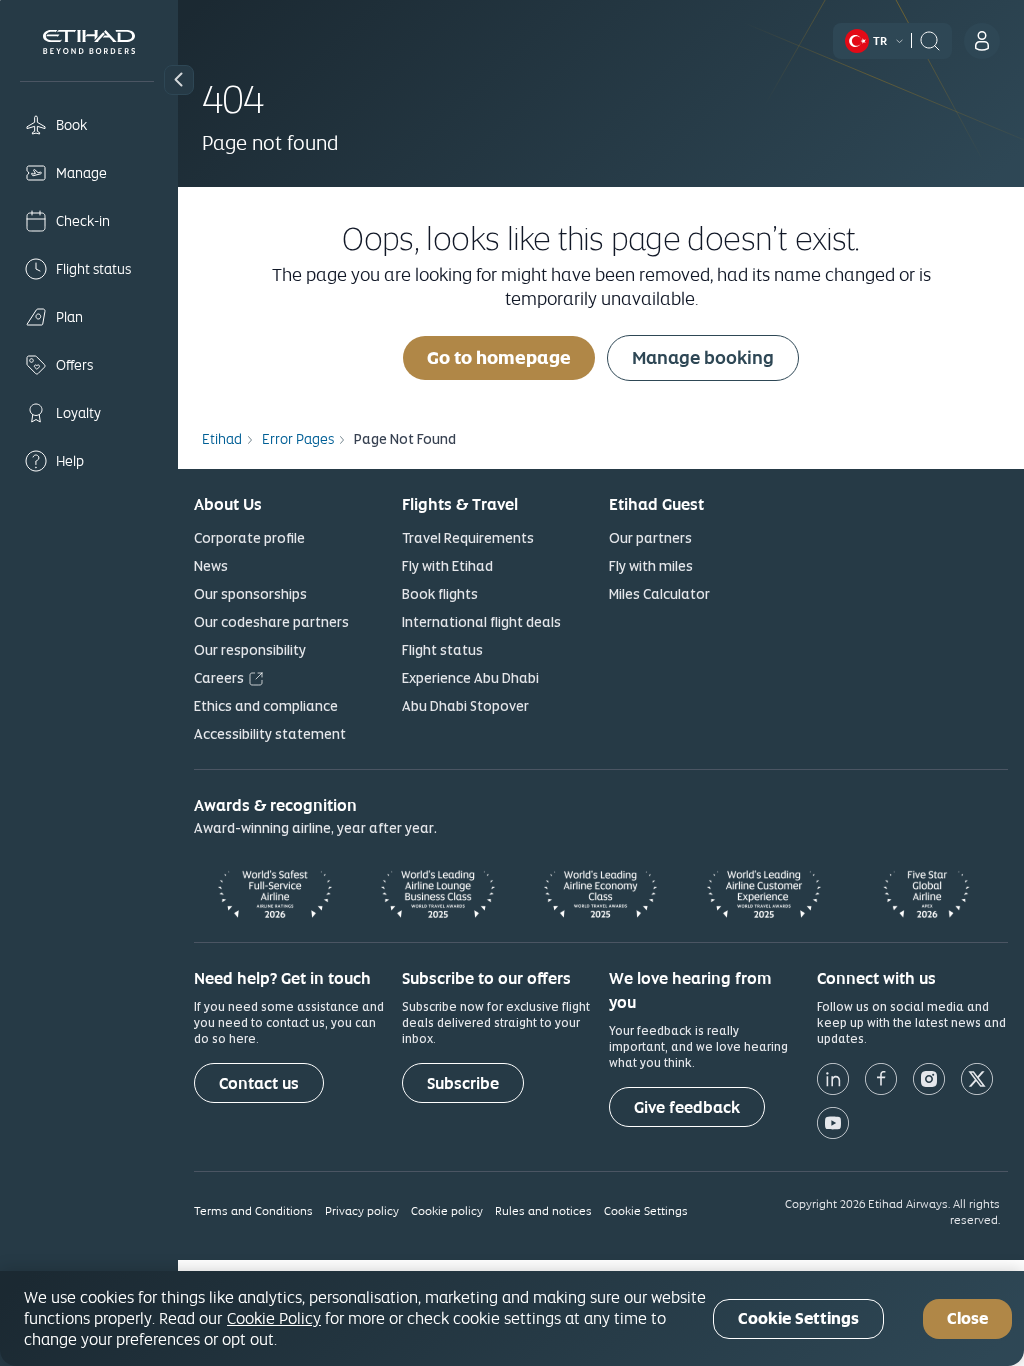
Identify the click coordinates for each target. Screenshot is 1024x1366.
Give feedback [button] (687, 1107)
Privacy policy (362, 1210)
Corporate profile (249, 538)
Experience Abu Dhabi (470, 678)
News (211, 566)
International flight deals (481, 622)
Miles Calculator (659, 594)
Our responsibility (250, 650)
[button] (179, 80)
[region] (512, 1318)
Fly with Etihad (447, 566)
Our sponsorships (250, 594)
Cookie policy (447, 1210)
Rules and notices (543, 1210)
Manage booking (703, 357)
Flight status (442, 650)
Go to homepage (499, 357)
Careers (219, 678)
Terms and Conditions (253, 1210)
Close (967, 1318)
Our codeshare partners (271, 622)
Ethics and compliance (266, 706)
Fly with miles (651, 566)
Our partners (650, 538)
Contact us (259, 1083)
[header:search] (930, 39)
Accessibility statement (270, 734)
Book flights (440, 594)
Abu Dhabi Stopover (465, 706)
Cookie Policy (274, 1318)
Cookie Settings (646, 1210)
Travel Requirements (468, 538)
